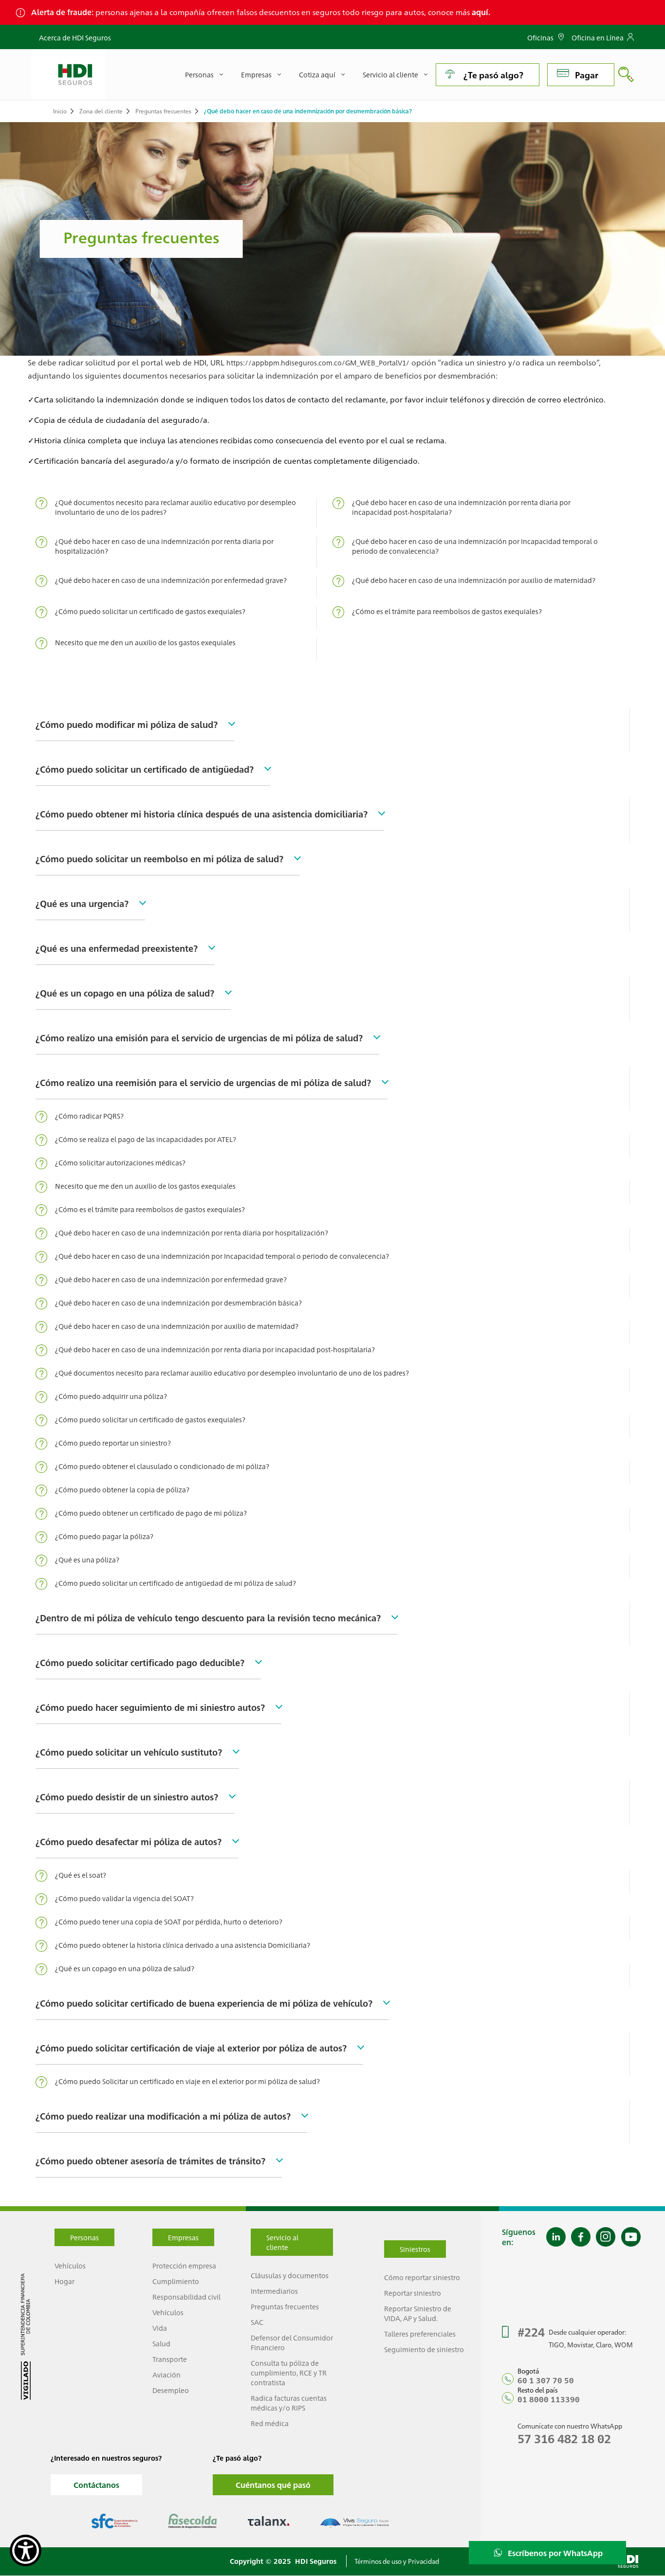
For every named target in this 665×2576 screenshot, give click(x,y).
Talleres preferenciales (420, 2334)
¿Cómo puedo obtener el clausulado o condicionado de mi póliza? (162, 1466)
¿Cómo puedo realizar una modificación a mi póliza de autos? (163, 2116)
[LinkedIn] (556, 2237)
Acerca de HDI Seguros (75, 37)
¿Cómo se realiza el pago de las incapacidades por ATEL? (146, 1139)
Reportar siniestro (413, 2293)
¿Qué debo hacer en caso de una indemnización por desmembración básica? (178, 1303)
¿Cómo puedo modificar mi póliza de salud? (127, 724)
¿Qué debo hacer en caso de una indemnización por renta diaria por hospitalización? (164, 546)
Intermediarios (274, 2291)
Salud (161, 2343)
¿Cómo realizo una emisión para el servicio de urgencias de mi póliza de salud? (199, 1037)
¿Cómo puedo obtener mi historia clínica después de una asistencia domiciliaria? (202, 814)
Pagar (587, 75)
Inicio (60, 111)
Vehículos (70, 2266)
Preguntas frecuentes (163, 111)
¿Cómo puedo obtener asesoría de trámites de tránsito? (150, 2160)
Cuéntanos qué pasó (273, 2485)
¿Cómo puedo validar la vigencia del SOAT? (124, 1898)
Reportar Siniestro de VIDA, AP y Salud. (418, 2313)
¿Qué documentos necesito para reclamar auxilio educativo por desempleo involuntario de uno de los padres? (175, 507)
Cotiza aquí (317, 74)
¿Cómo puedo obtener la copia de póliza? (122, 1489)
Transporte (170, 2359)
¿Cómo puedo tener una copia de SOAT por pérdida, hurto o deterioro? (169, 1922)
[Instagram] (606, 2237)
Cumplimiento (176, 2281)
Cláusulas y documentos (290, 2275)
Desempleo (171, 2390)
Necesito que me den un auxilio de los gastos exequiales (145, 642)
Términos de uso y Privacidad (397, 2561)
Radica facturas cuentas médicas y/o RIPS (289, 2403)
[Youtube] (631, 2237)
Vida (160, 2328)
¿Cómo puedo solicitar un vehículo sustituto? (129, 1752)
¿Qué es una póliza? (87, 1560)
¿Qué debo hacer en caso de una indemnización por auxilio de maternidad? (474, 580)
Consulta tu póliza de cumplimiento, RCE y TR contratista (289, 2373)
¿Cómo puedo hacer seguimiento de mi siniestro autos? (150, 1707)
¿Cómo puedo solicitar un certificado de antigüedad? (145, 769)
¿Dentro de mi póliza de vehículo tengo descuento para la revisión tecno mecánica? (208, 1617)
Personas (84, 2237)
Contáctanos (96, 2485)
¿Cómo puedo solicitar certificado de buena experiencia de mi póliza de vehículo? (204, 2003)
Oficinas (540, 37)
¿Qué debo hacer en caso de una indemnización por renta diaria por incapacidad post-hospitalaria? (461, 507)
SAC (257, 2322)
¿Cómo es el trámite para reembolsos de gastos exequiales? (447, 611)
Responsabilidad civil (186, 2297)
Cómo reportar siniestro (422, 2277)
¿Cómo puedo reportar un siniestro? (113, 1443)
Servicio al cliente (390, 74)
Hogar (65, 2281)
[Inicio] (68, 74)
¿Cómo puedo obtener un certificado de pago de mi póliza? (151, 1513)
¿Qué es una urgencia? (82, 903)
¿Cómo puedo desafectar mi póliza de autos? (129, 1841)
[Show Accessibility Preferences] (26, 2550)
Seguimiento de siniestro (424, 2349)
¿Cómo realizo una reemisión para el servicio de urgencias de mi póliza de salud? (203, 1082)
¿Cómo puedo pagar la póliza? (104, 1536)
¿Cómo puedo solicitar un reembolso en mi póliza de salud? (159, 858)
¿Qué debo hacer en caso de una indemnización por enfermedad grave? (171, 580)
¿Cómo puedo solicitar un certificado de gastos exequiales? (150, 611)
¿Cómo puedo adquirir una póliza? (111, 1396)
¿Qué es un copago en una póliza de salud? (125, 993)
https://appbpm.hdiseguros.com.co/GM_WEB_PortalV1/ (318, 363)
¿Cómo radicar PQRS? (89, 1116)
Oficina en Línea (598, 37)
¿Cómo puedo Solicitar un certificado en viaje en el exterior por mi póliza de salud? (187, 2081)
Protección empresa (184, 2266)
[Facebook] (581, 2237)
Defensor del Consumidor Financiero (292, 2342)
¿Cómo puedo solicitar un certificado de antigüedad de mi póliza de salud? (175, 1583)
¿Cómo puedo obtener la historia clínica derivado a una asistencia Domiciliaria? (183, 1945)
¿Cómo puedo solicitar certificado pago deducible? (140, 1662)
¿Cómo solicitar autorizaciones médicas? (120, 1162)
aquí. (481, 12)
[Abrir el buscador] (626, 74)
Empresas (183, 2237)
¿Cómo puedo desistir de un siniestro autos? (127, 1796)
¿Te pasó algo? (493, 75)
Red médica (270, 2423)
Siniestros (415, 2249)
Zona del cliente (101, 111)
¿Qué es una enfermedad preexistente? (117, 948)
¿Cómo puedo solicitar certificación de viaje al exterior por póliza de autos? (191, 2048)
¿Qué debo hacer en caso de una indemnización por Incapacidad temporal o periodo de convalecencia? (475, 546)
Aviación (166, 2375)
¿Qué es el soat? (81, 1875)
